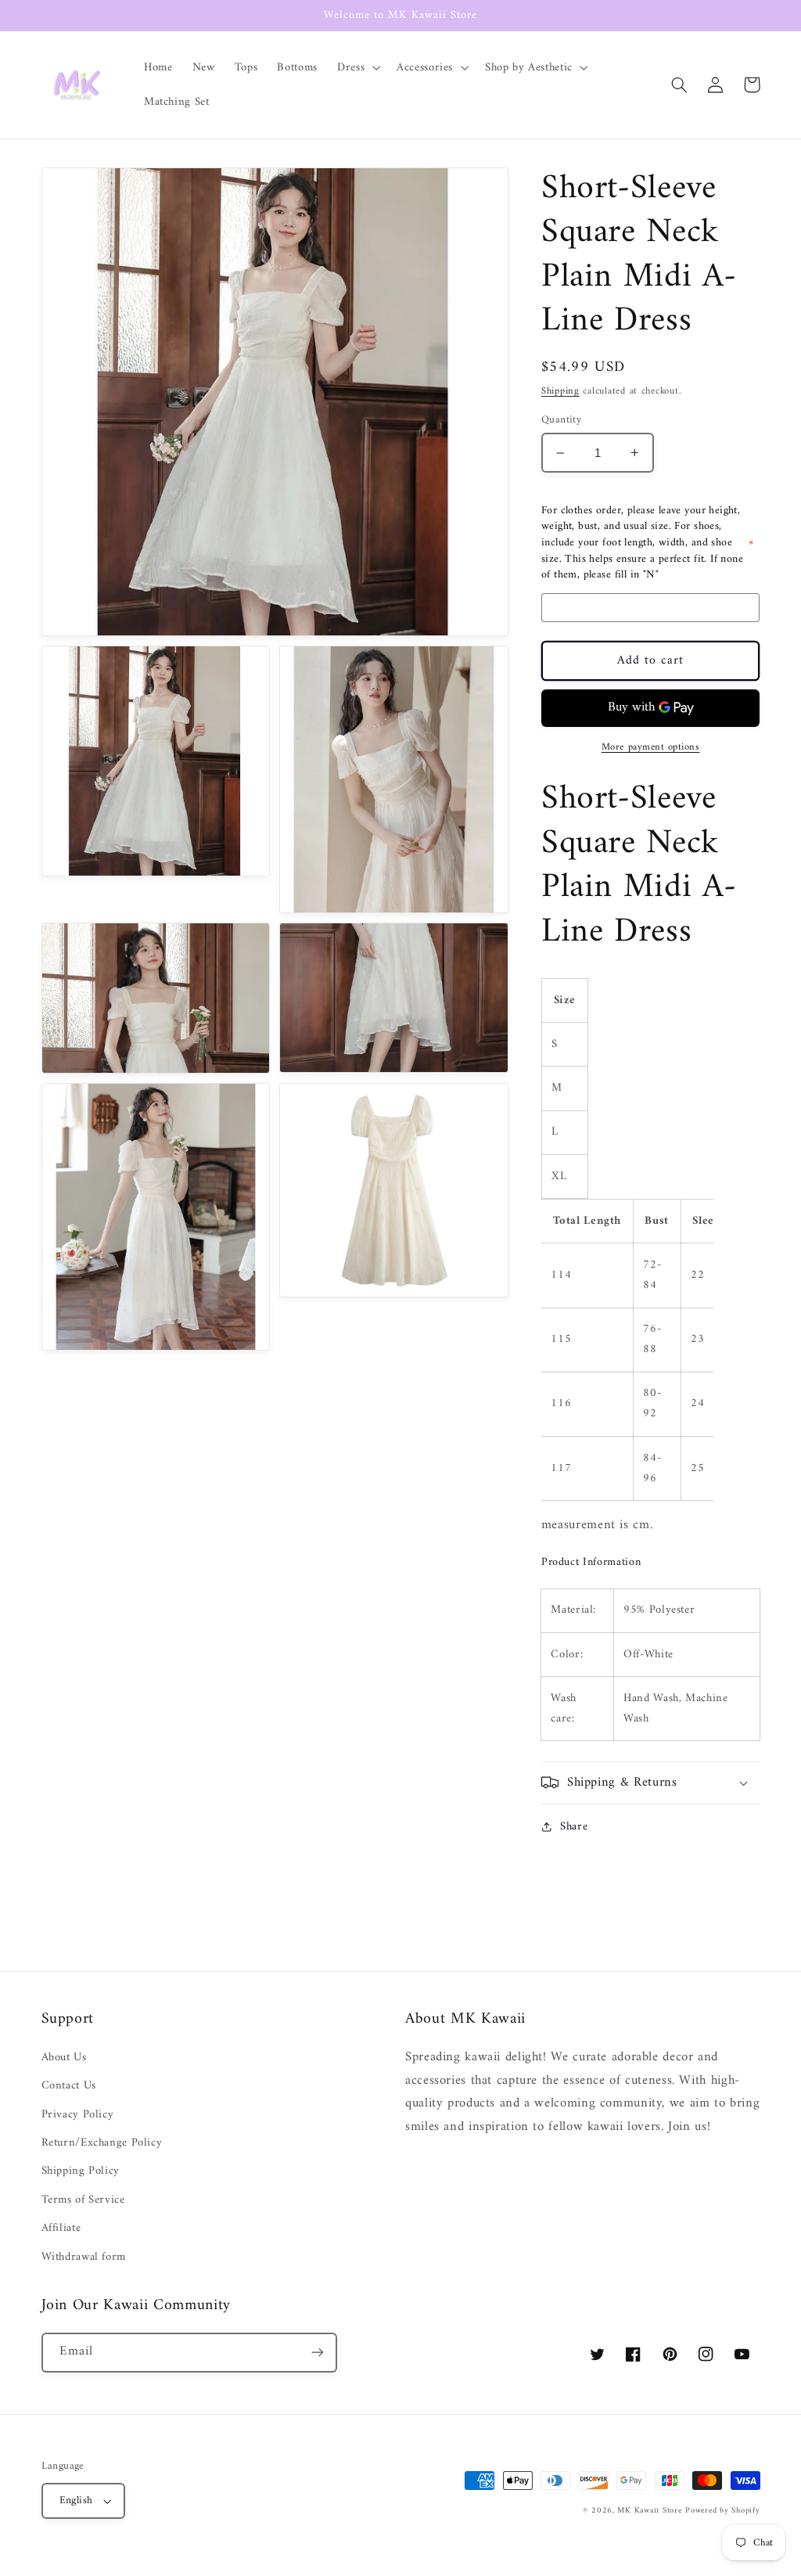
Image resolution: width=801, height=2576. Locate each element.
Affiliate (61, 2228)
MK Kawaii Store (649, 2511)
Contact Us (69, 2085)
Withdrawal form (84, 2257)
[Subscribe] (317, 2353)
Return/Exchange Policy (102, 2142)
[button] (357, 67)
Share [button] (574, 1827)
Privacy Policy (78, 2114)
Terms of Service (83, 2200)
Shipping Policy (81, 2171)
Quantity (561, 420)
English (76, 2501)
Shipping (560, 391)
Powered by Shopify (722, 2511)
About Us (64, 2058)
